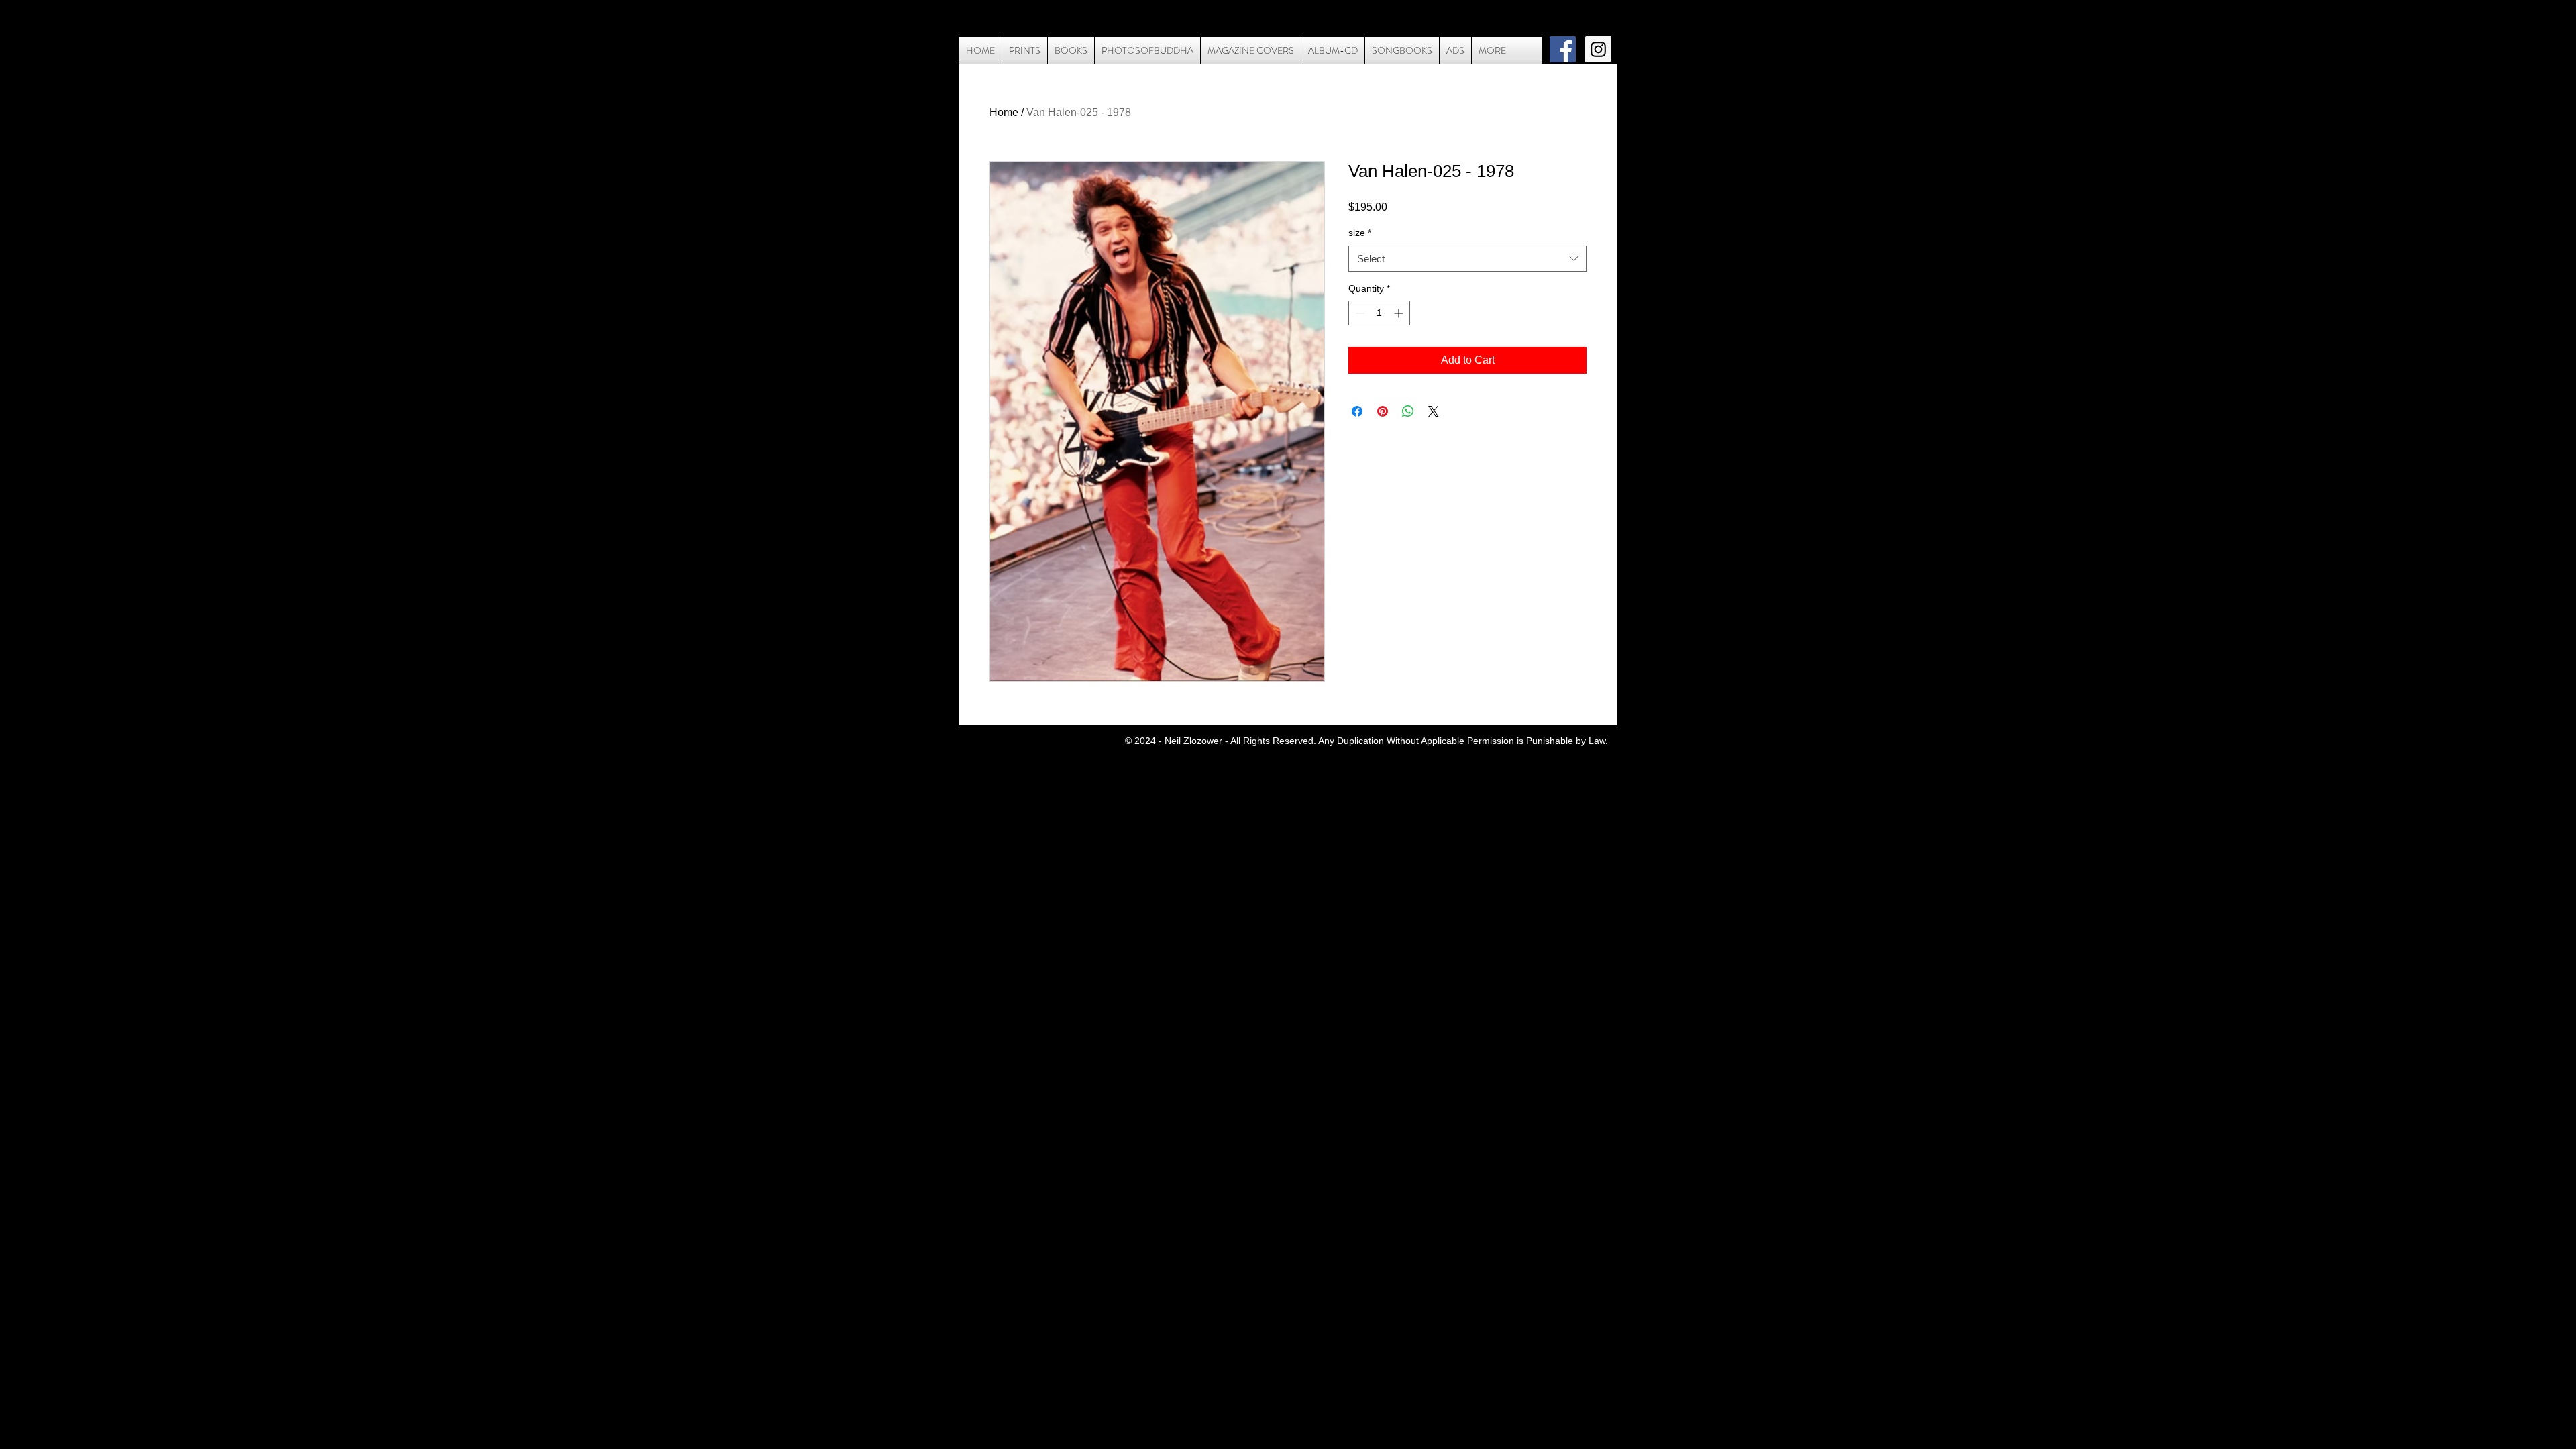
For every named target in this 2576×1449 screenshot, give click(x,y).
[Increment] (1400, 313)
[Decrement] (1359, 313)
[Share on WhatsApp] (1408, 411)
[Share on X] (1434, 411)
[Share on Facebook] (1357, 411)
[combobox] (1467, 259)
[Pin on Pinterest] (1383, 411)
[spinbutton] (1379, 313)
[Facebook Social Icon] (1563, 49)
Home (1004, 112)
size (1360, 233)
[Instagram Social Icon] (1598, 49)
